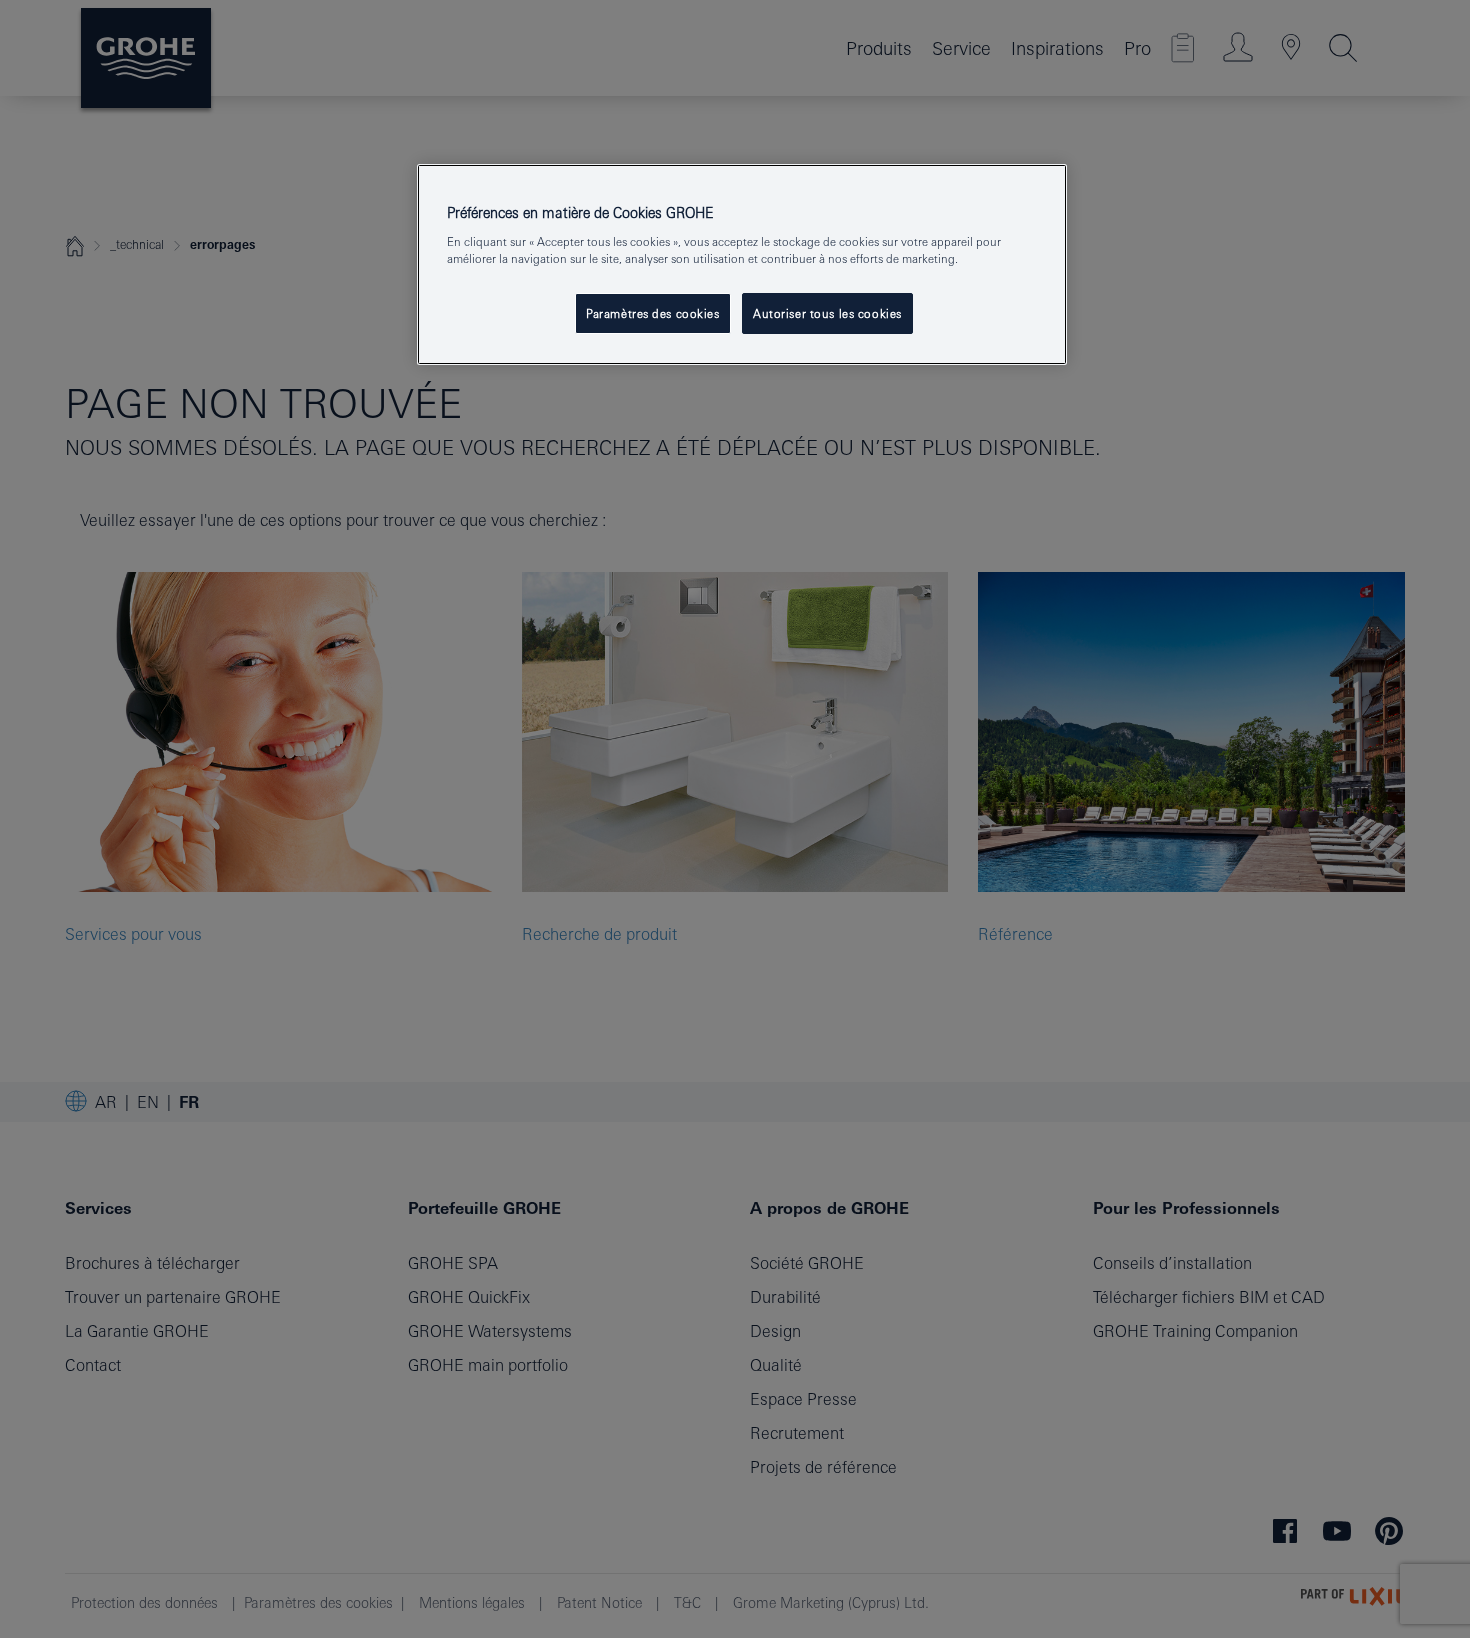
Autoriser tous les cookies (827, 313)
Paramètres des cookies (653, 313)
